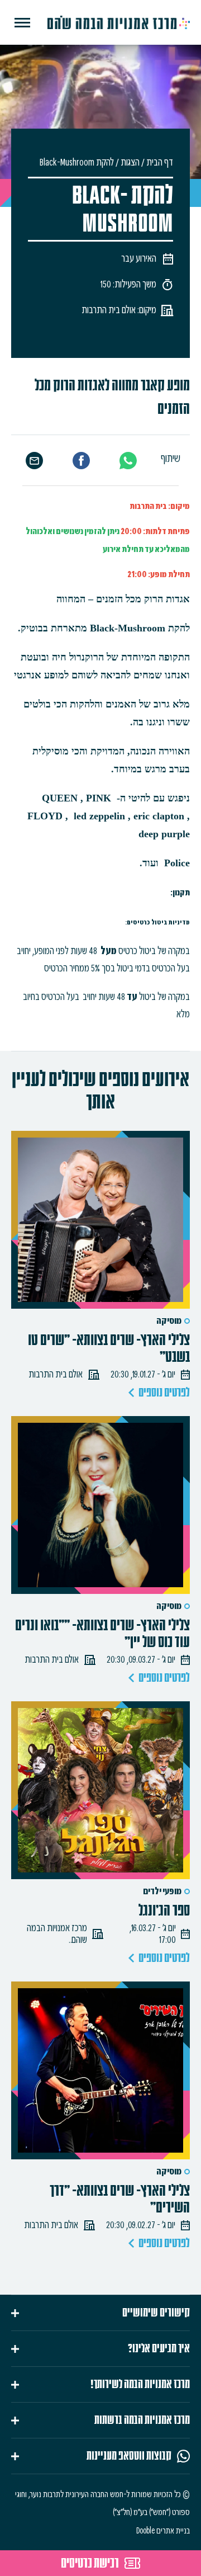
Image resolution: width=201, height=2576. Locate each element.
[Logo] (119, 22)
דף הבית (160, 162)
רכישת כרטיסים (90, 2563)
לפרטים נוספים (164, 1393)
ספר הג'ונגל (164, 1910)
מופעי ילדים (162, 1891)
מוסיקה (169, 1321)
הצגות (130, 162)
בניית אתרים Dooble (163, 2531)
